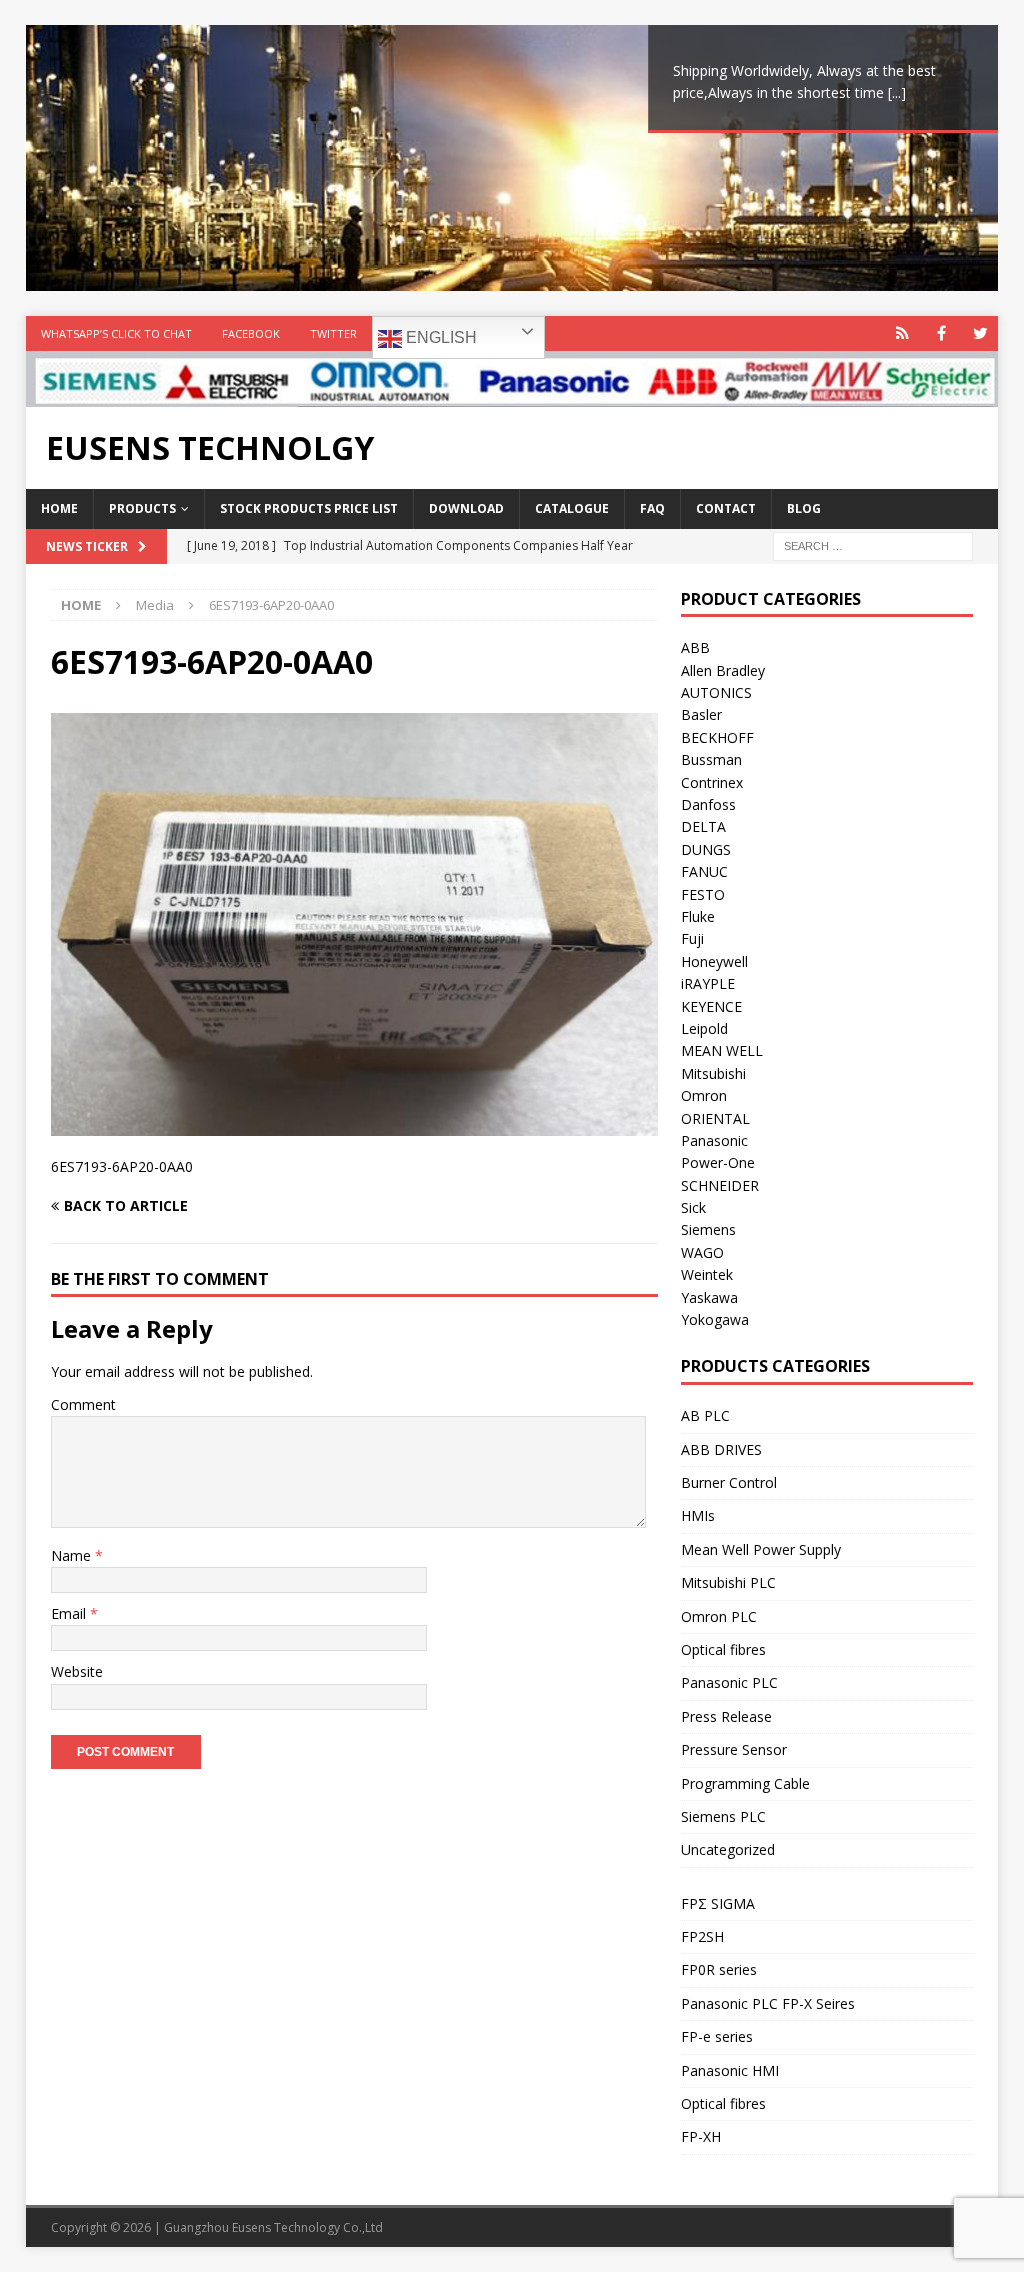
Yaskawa (709, 1297)
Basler (701, 714)
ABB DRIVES (721, 1449)
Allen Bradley (723, 670)
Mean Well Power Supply (761, 1549)
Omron (704, 1095)
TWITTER (333, 333)
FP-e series (717, 2036)
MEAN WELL (722, 1050)
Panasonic (714, 1140)
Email (70, 1613)
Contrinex (712, 782)
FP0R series (719, 1969)
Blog (804, 508)
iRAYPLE (708, 983)
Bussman (711, 759)
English (439, 337)
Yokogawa (715, 1319)
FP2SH (702, 1936)
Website (77, 1671)
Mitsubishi (713, 1073)
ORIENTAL (715, 1118)
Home (59, 508)
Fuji (692, 938)
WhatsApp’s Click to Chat (116, 333)
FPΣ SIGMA (718, 1903)
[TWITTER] (980, 333)
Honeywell (714, 961)
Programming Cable (745, 1783)
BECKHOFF (717, 737)
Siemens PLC (723, 1816)
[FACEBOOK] (941, 333)
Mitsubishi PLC (728, 1582)
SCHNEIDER (720, 1185)
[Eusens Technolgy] (512, 395)
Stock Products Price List (309, 508)
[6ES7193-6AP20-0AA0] (354, 1124)
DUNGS (706, 849)
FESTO (703, 894)
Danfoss (708, 804)
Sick (693, 1207)
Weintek (707, 1274)
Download (466, 508)
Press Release (726, 1716)
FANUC (704, 871)
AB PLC (705, 1415)
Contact (726, 508)
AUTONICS (716, 692)
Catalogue (572, 508)
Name (73, 1555)
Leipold (704, 1028)
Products (142, 508)
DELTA (703, 826)
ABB (695, 647)
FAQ (652, 508)
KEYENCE (711, 1006)
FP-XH (701, 2136)
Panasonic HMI (730, 2070)
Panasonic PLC (729, 1682)
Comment (83, 1404)
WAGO (702, 1252)
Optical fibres (723, 1649)
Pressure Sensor (734, 1749)
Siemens (708, 1229)
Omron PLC (719, 1616)
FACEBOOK (251, 333)
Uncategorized (728, 1849)
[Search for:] (873, 544)
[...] (897, 92)
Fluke (698, 916)
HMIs (698, 1515)
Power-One (718, 1162)
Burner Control (729, 1482)
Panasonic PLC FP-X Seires (768, 2003)
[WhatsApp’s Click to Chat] (902, 333)
